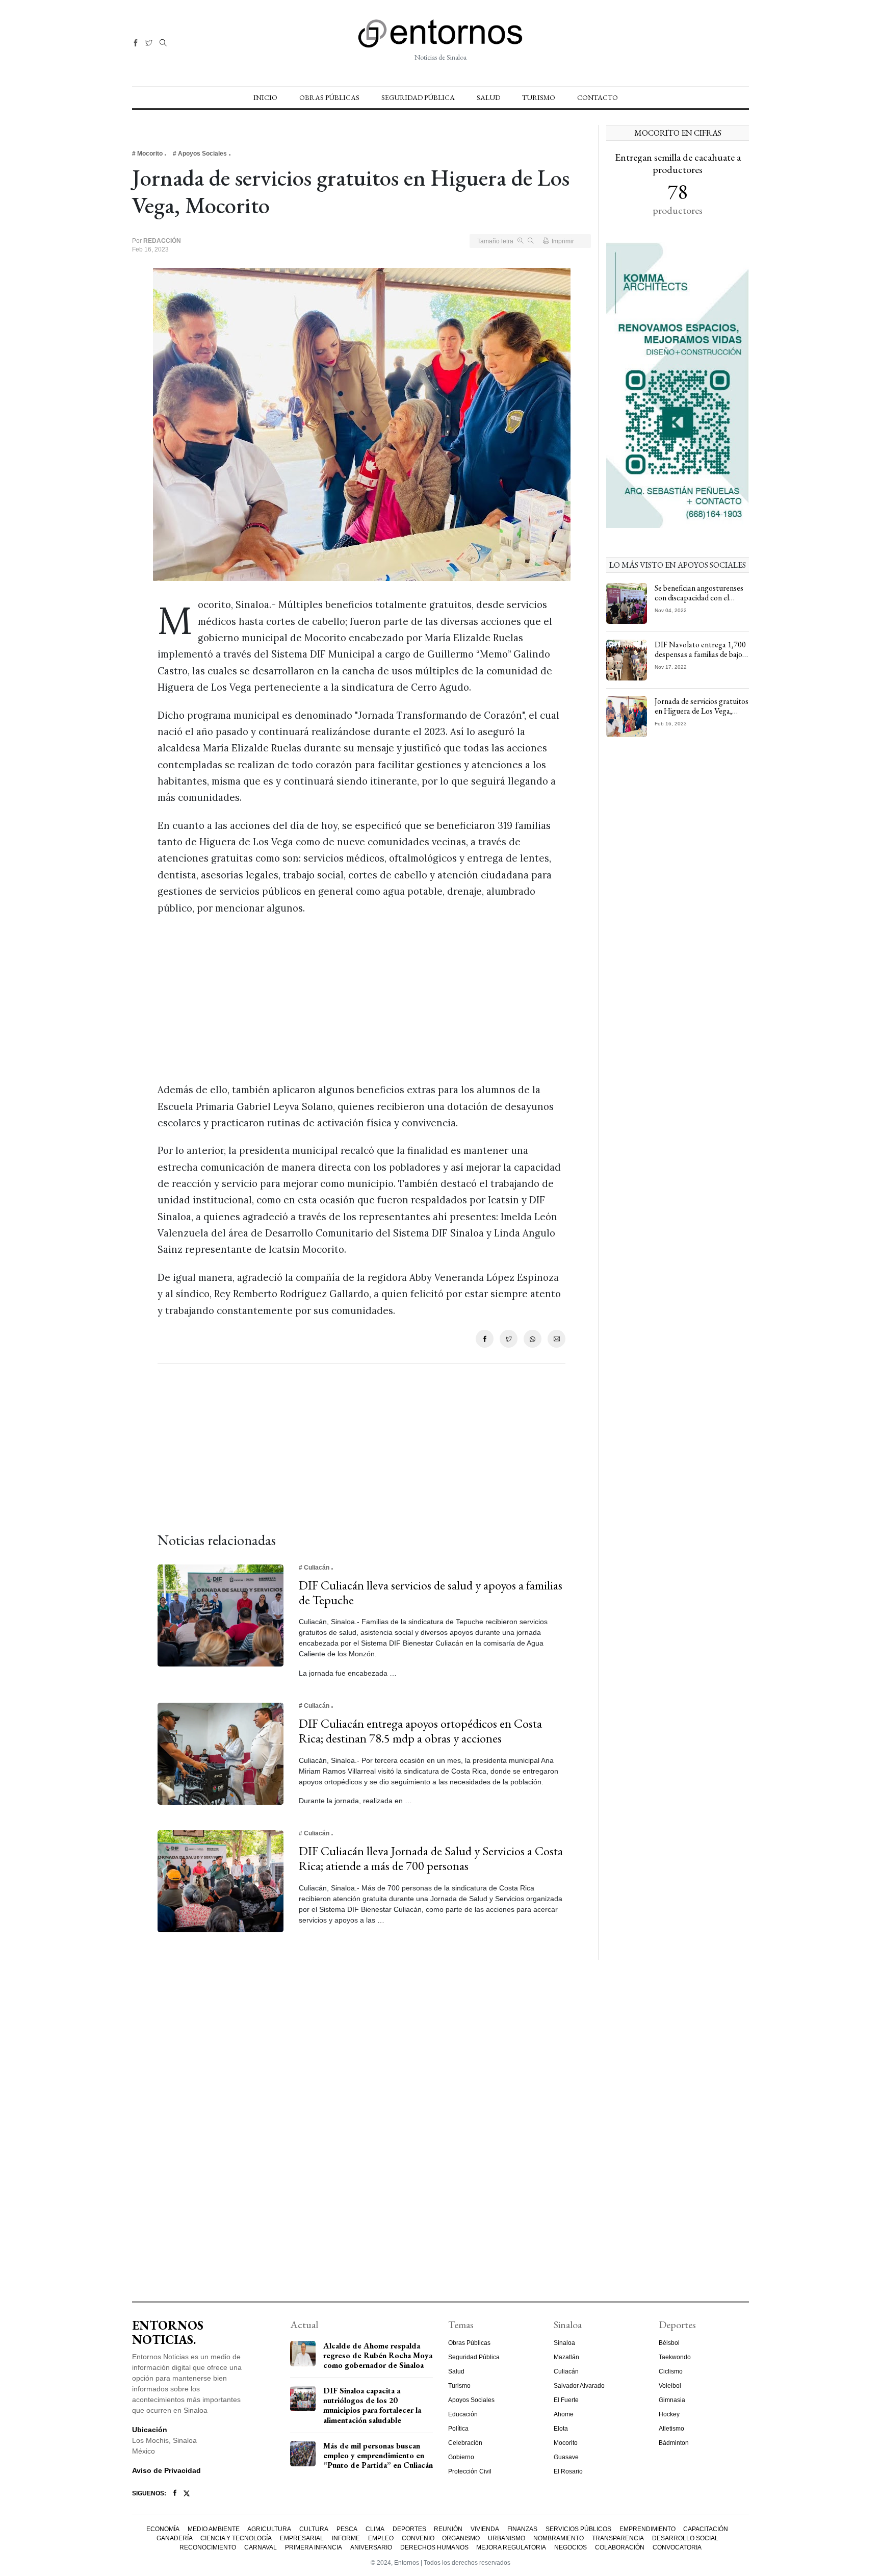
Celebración (465, 2443)
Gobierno (461, 2457)
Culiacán (566, 2371)
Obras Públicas (329, 97)
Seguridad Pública (418, 97)
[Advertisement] (361, 999)
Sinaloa (564, 2343)
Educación (463, 2414)
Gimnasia (672, 2400)
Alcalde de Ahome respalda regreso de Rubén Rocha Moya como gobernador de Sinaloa (378, 2355)
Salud (488, 97)
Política (458, 2429)
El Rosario (568, 2471)
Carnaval (261, 2547)
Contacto (598, 97)
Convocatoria (677, 2547)
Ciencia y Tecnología (236, 2538)
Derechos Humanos (434, 2547)
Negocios (571, 2547)
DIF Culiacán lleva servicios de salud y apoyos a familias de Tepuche (431, 1593)
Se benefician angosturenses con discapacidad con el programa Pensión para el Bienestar (699, 603)
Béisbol (669, 2343)
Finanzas (522, 2529)
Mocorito (566, 2443)
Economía (163, 2529)
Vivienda (485, 2529)
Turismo (539, 97)
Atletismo (671, 2429)
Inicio (265, 97)
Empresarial (302, 2538)
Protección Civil (470, 2471)
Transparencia (618, 2538)
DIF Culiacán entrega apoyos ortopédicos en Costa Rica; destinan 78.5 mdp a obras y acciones (420, 1731)
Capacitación (706, 2529)
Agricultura (269, 2529)
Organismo (461, 2538)
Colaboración (620, 2547)
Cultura (314, 2529)
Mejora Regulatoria (511, 2547)
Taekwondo (675, 2357)
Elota (561, 2429)
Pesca (347, 2529)
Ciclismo (671, 2371)
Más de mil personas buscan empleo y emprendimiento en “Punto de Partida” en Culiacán (378, 2455)
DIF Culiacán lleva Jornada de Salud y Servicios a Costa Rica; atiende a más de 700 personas (431, 1858)
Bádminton (674, 2443)
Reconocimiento (208, 2547)
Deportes (409, 2529)
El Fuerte (566, 2400)
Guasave (566, 2457)
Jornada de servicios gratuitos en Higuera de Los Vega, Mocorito (702, 711)
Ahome (564, 2414)
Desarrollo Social (685, 2538)
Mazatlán (566, 2357)
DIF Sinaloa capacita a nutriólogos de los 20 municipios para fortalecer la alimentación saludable (372, 2405)
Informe (346, 2538)
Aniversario (371, 2547)
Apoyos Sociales (471, 2400)
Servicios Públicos (578, 2529)
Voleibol (670, 2386)
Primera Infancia (314, 2547)
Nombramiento (559, 2538)
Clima (375, 2529)
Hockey (669, 2414)
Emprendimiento (647, 2529)
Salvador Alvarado (579, 2386)
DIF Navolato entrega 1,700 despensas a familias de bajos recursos (700, 654)
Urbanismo (507, 2538)
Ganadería (175, 2538)
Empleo (381, 2538)
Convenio (418, 2538)
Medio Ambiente (214, 2529)
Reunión (448, 2529)
